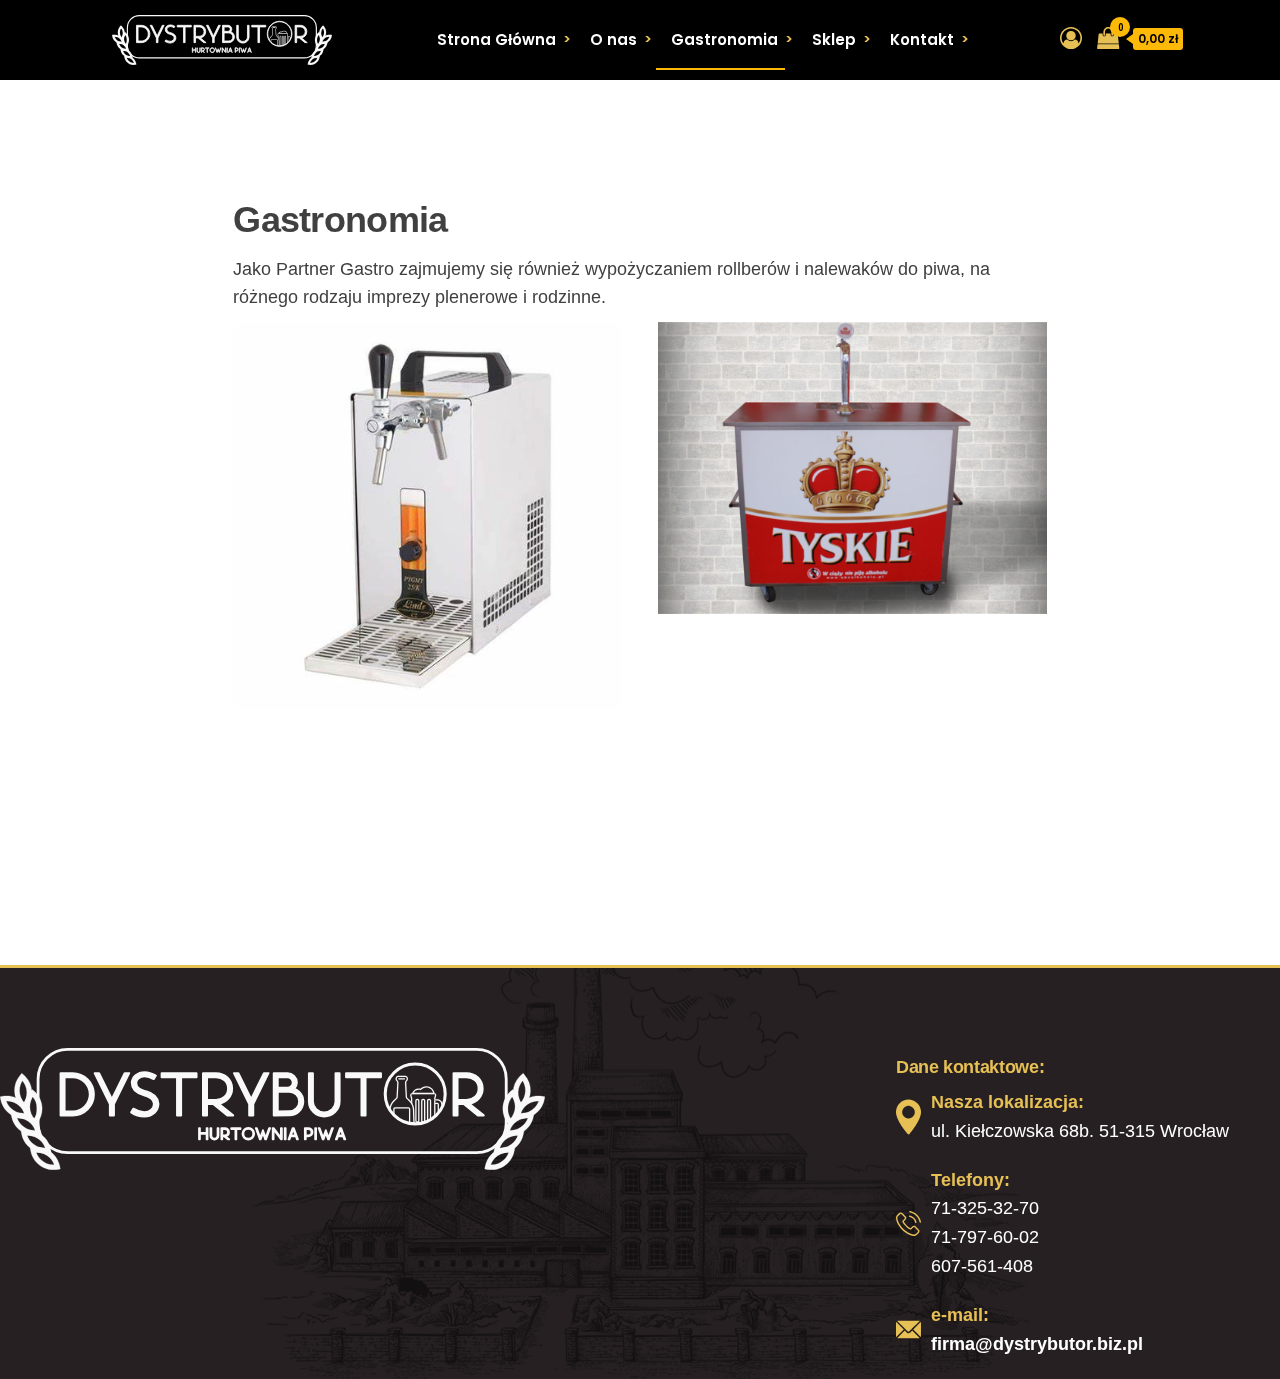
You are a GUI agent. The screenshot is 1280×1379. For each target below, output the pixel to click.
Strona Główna (496, 39)
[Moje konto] (1071, 38)
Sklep (834, 39)
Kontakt (922, 39)
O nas (613, 39)
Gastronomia (724, 39)
